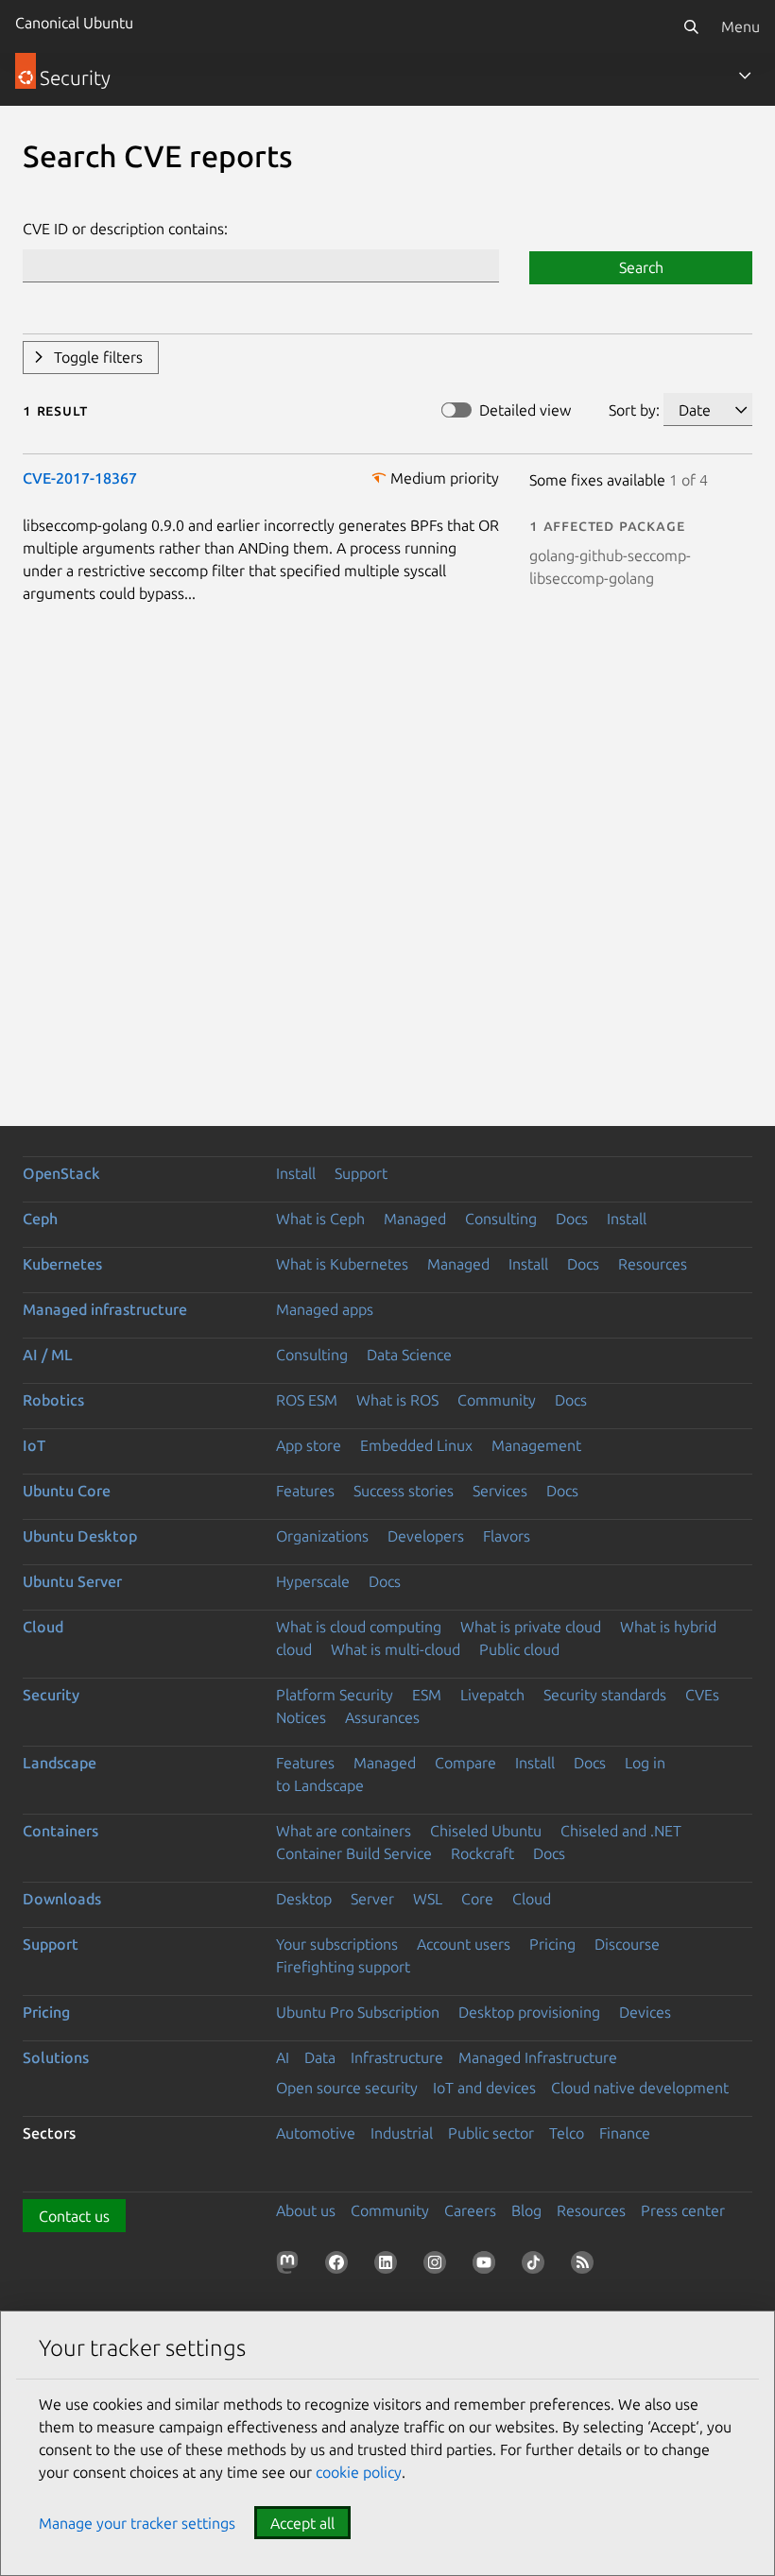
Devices (645, 2012)
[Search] (691, 26)
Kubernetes (62, 1264)
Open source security (347, 2088)
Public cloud (519, 1649)
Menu (741, 26)
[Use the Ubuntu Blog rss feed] (586, 2266)
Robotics (53, 1400)
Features (305, 1491)
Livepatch (492, 1695)
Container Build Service (354, 1853)
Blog (526, 2210)
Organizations (322, 1536)
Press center (683, 2210)
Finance (625, 2133)
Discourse (627, 1944)
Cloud (43, 1627)
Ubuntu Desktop (80, 1536)
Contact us (74, 2216)
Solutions (56, 2057)
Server (372, 1899)
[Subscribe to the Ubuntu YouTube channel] (488, 2266)
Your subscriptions (337, 1944)
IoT (34, 1445)
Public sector (491, 2133)
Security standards (605, 1695)
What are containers (344, 1831)
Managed (415, 1219)
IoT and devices (484, 2088)
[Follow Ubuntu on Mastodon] (291, 2266)
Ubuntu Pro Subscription (358, 2012)
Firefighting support (343, 1967)
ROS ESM (307, 1400)
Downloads (62, 1899)
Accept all (302, 2523)
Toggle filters (98, 357)
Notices (301, 1717)
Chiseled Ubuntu (486, 1831)
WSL (428, 1899)
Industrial (402, 2133)
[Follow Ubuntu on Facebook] (340, 2266)
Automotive (316, 2133)
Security (51, 1695)
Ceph (40, 1219)
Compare (465, 1763)
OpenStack (61, 1173)
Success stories (404, 1491)
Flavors (507, 1536)
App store (309, 1445)
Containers (60, 1831)
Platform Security (335, 1695)
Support (361, 1173)
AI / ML (48, 1355)
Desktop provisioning (529, 2012)
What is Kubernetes (342, 1264)
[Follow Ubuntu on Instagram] (439, 2266)
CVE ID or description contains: (125, 229)
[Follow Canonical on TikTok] (537, 2266)
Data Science (409, 1355)
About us (306, 2210)
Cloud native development (640, 2088)
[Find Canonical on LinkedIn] (389, 2266)
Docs (572, 1219)
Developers (426, 1536)
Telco (567, 2133)
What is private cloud (531, 1627)
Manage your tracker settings (137, 2523)
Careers (470, 2210)
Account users (464, 1944)
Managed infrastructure (105, 1309)
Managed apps (325, 1309)
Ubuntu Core (67, 1491)
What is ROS (397, 1400)
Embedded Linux (416, 1445)
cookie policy (359, 2472)
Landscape (60, 1763)
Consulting (501, 1219)
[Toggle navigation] (745, 76)
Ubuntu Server (72, 1581)
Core (477, 1899)
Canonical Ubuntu (74, 23)
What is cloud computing (359, 1627)
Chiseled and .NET (621, 1831)
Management (536, 1445)
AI (283, 2057)
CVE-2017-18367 (80, 478)
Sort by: (634, 410)
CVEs (702, 1695)
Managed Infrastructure (538, 2057)
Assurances (382, 1717)
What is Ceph (320, 1219)
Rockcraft (482, 1853)
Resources (653, 1264)
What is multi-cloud (396, 1649)
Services (500, 1491)
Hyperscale (313, 1581)
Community (497, 1400)
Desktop (304, 1899)
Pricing (552, 1944)
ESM (427, 1695)
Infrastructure (397, 2057)
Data (320, 2057)
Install (296, 1173)
